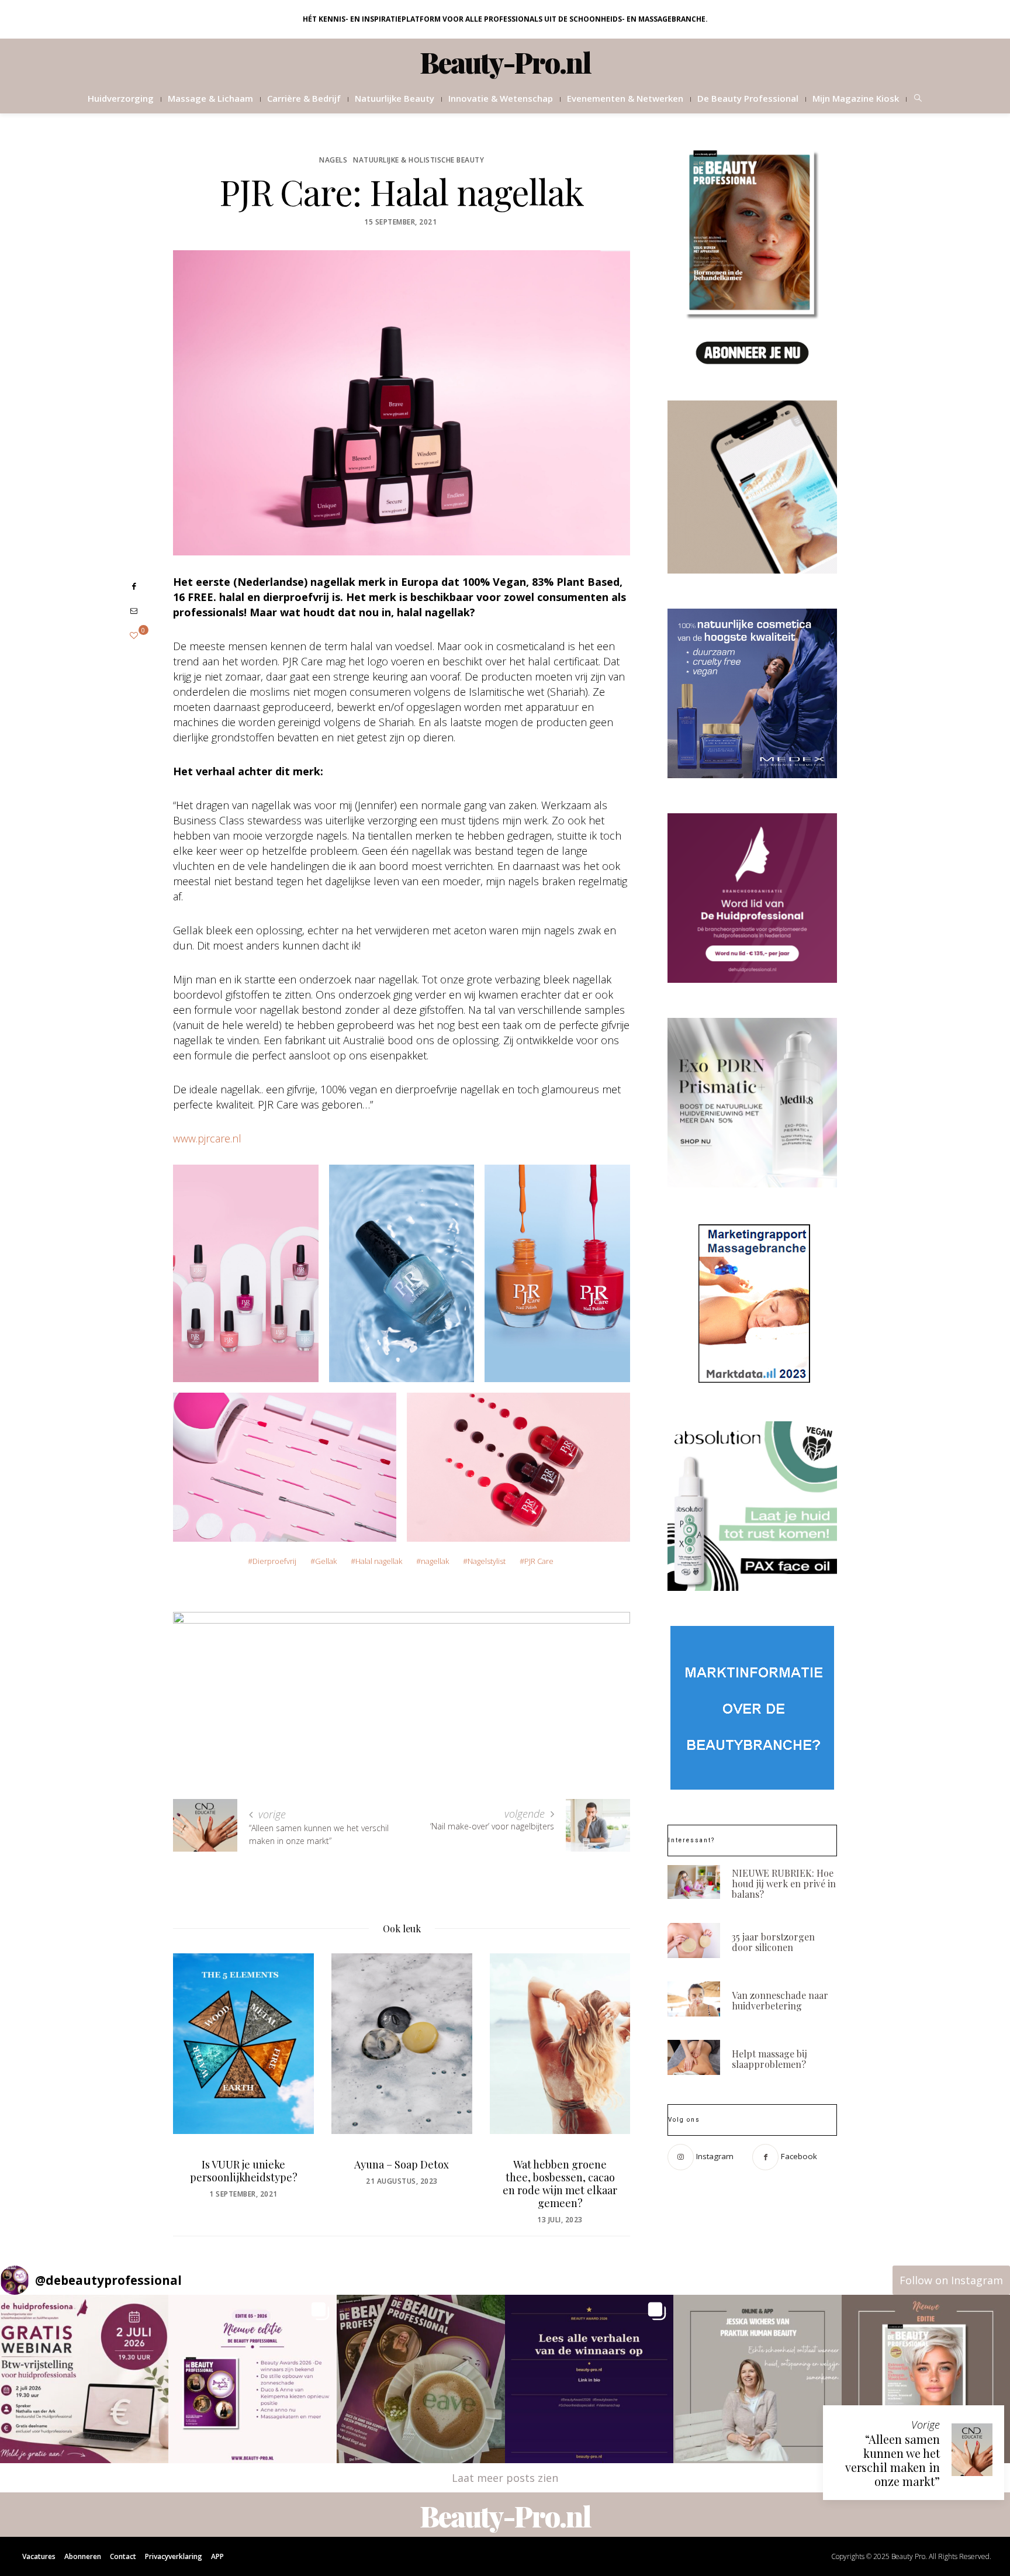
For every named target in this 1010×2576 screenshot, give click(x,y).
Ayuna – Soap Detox (402, 2164)
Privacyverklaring (174, 2556)
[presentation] (199, 2069)
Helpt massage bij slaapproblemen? (769, 2059)
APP (217, 2556)
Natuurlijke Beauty (395, 98)
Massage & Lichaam (210, 98)
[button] (84, 2379)
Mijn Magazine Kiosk (856, 98)
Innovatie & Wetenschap (501, 98)
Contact (123, 2556)
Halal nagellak (379, 1561)
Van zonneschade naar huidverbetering (780, 2000)
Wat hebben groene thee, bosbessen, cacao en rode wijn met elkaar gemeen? (560, 2183)
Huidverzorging (121, 98)
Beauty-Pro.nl (505, 62)
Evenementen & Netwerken (625, 98)
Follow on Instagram (951, 2280)
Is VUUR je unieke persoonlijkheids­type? (244, 2170)
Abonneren (83, 2556)
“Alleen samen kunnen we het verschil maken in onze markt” (893, 2460)
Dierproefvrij (274, 1561)
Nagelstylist (487, 1561)
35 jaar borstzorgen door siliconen (773, 1942)
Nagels (333, 160)
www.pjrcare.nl (207, 1138)
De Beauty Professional (748, 98)
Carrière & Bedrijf (304, 98)
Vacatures (39, 2556)
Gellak (326, 1561)
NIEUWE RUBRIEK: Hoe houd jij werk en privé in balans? (784, 1883)
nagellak (435, 1561)
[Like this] (134, 635)
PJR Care (539, 1561)
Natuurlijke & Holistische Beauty (418, 160)
